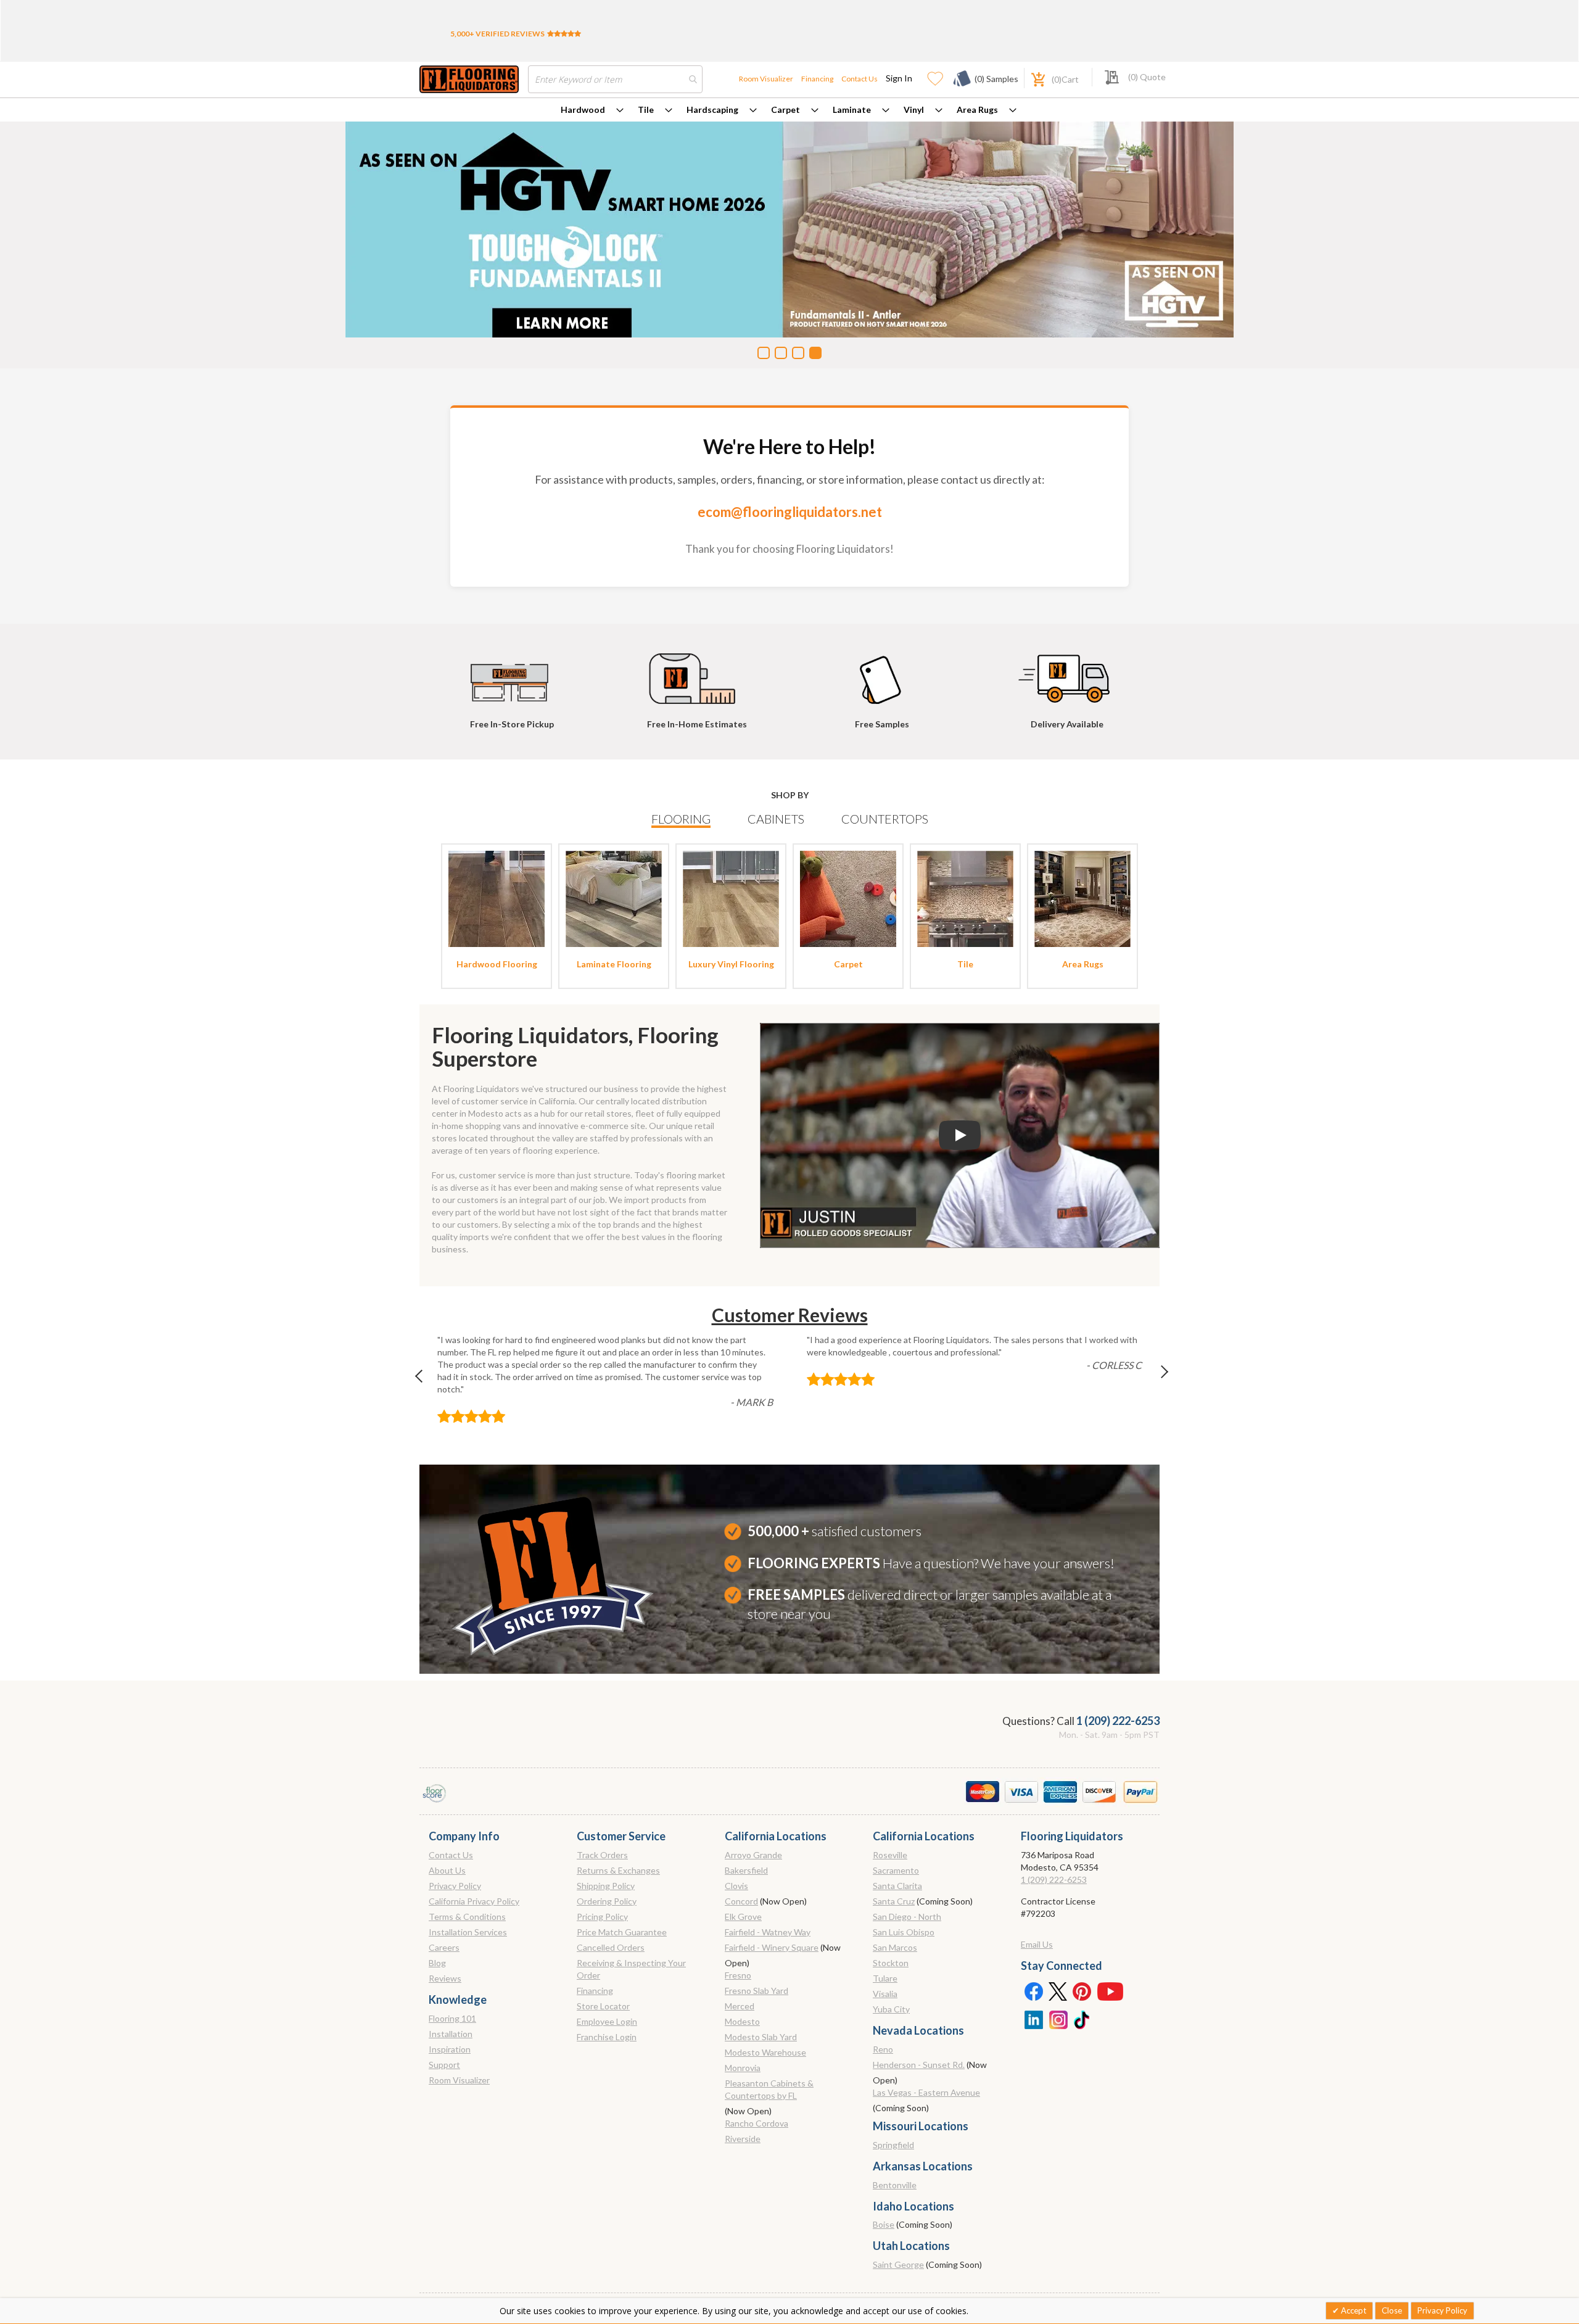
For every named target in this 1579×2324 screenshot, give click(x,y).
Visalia (885, 1994)
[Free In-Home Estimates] (697, 673)
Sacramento (896, 1870)
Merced (740, 2006)
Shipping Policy (606, 1886)
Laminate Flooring (614, 964)
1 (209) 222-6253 (1118, 1721)
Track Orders (602, 1855)
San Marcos (895, 1947)
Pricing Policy (602, 1917)
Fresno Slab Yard (757, 1991)
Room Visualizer (766, 79)
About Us (447, 1870)
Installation (451, 2034)
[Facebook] (1033, 1991)
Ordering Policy (607, 1901)
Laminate (852, 110)
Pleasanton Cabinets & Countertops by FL (769, 2089)
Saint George (898, 2264)
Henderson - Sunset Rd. (919, 2065)
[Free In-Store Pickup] (512, 673)
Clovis (736, 1886)
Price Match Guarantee (622, 1932)
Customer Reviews (790, 1315)
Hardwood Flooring (497, 964)
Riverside (743, 2139)
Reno (883, 2049)
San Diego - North (907, 1917)
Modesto (742, 2021)
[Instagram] (1058, 2019)
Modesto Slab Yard (761, 2037)
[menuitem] (592, 110)
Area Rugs (977, 110)
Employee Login (607, 2021)
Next (1154, 1379)
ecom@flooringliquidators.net (790, 512)
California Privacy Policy (474, 1901)
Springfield (893, 2145)
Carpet (785, 110)
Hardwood (583, 110)
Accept (1353, 2310)
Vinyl (914, 110)
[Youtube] (1110, 1991)
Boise (884, 2224)
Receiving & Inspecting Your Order (631, 1969)
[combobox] (615, 79)
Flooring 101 (452, 2018)
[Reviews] (564, 34)
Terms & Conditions (467, 1917)
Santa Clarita (897, 1886)
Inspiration (450, 2049)
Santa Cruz (894, 1901)
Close (1392, 2310)
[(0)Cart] (1031, 78)
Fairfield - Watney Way (768, 1932)
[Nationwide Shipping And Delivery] (1067, 673)
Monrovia (743, 2068)
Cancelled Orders (611, 1947)
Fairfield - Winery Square (772, 1947)
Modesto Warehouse (765, 2052)
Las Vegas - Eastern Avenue (926, 2092)
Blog (437, 1963)
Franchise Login (607, 2037)
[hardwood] (497, 898)
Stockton (891, 1963)
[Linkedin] (1033, 2019)
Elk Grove (743, 1917)
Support (444, 2065)
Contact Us (860, 79)
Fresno (738, 1975)
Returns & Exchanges (618, 1870)
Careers (444, 1947)
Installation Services (468, 1932)
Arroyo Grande (753, 1855)
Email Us (1037, 1944)
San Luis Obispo (904, 1932)
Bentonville (895, 2185)
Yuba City (891, 2009)
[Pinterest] (1082, 1991)
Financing (817, 79)
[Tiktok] (1082, 2019)
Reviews (445, 1978)
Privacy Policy (455, 1886)
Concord (741, 1901)
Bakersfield (746, 1870)
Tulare (885, 1978)
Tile (646, 110)
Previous (425, 1379)
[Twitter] (1058, 1991)
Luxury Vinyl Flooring (731, 964)
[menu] (789, 110)
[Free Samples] (882, 673)
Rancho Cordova (757, 2123)
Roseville (890, 1855)
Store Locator (603, 2006)
